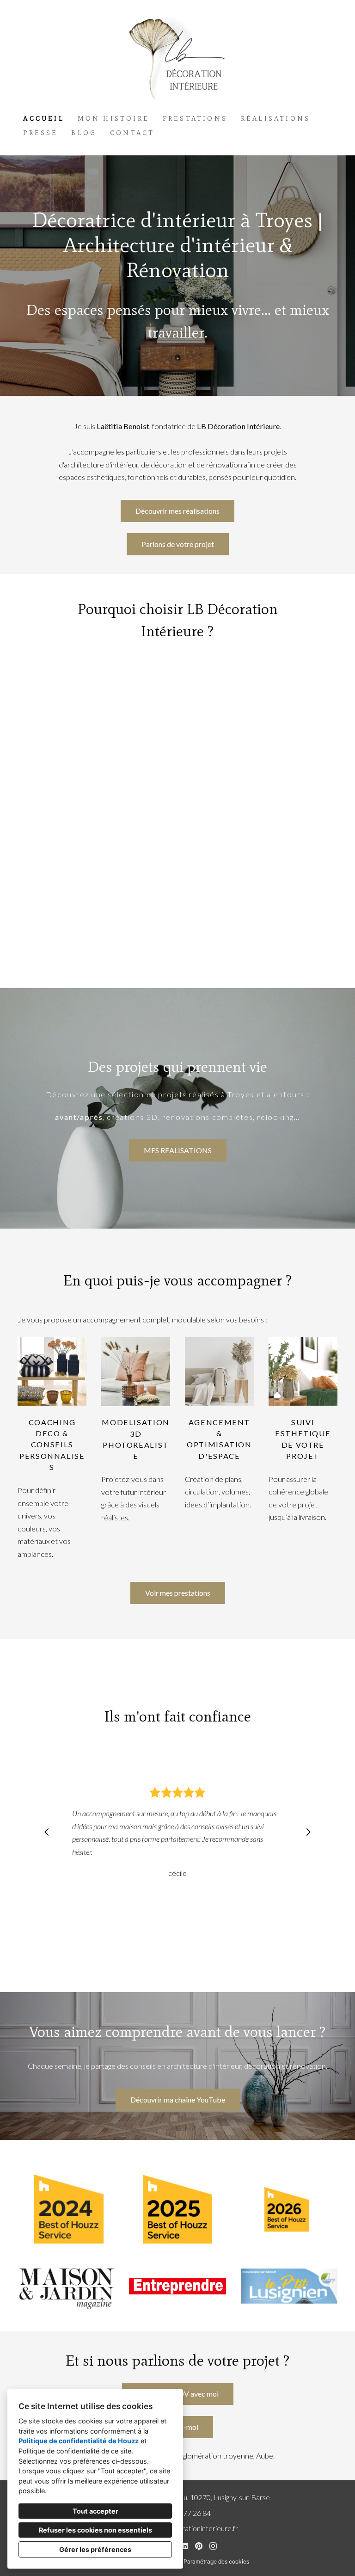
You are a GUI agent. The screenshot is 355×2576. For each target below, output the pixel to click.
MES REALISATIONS (178, 1150)
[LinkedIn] (185, 2546)
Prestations (195, 119)
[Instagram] (213, 2546)
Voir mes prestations (178, 1593)
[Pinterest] (199, 2546)
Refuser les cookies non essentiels (95, 2530)
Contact (132, 133)
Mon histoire (113, 119)
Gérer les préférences (95, 2549)
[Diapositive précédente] (47, 1832)
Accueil (43, 119)
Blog (84, 133)
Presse (40, 133)
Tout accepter (95, 2511)
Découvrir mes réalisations (177, 511)
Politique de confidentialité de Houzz (79, 2441)
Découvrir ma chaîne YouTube (178, 2100)
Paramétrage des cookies (216, 2561)
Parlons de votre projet (178, 544)
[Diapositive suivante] (308, 1832)
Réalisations (275, 119)
